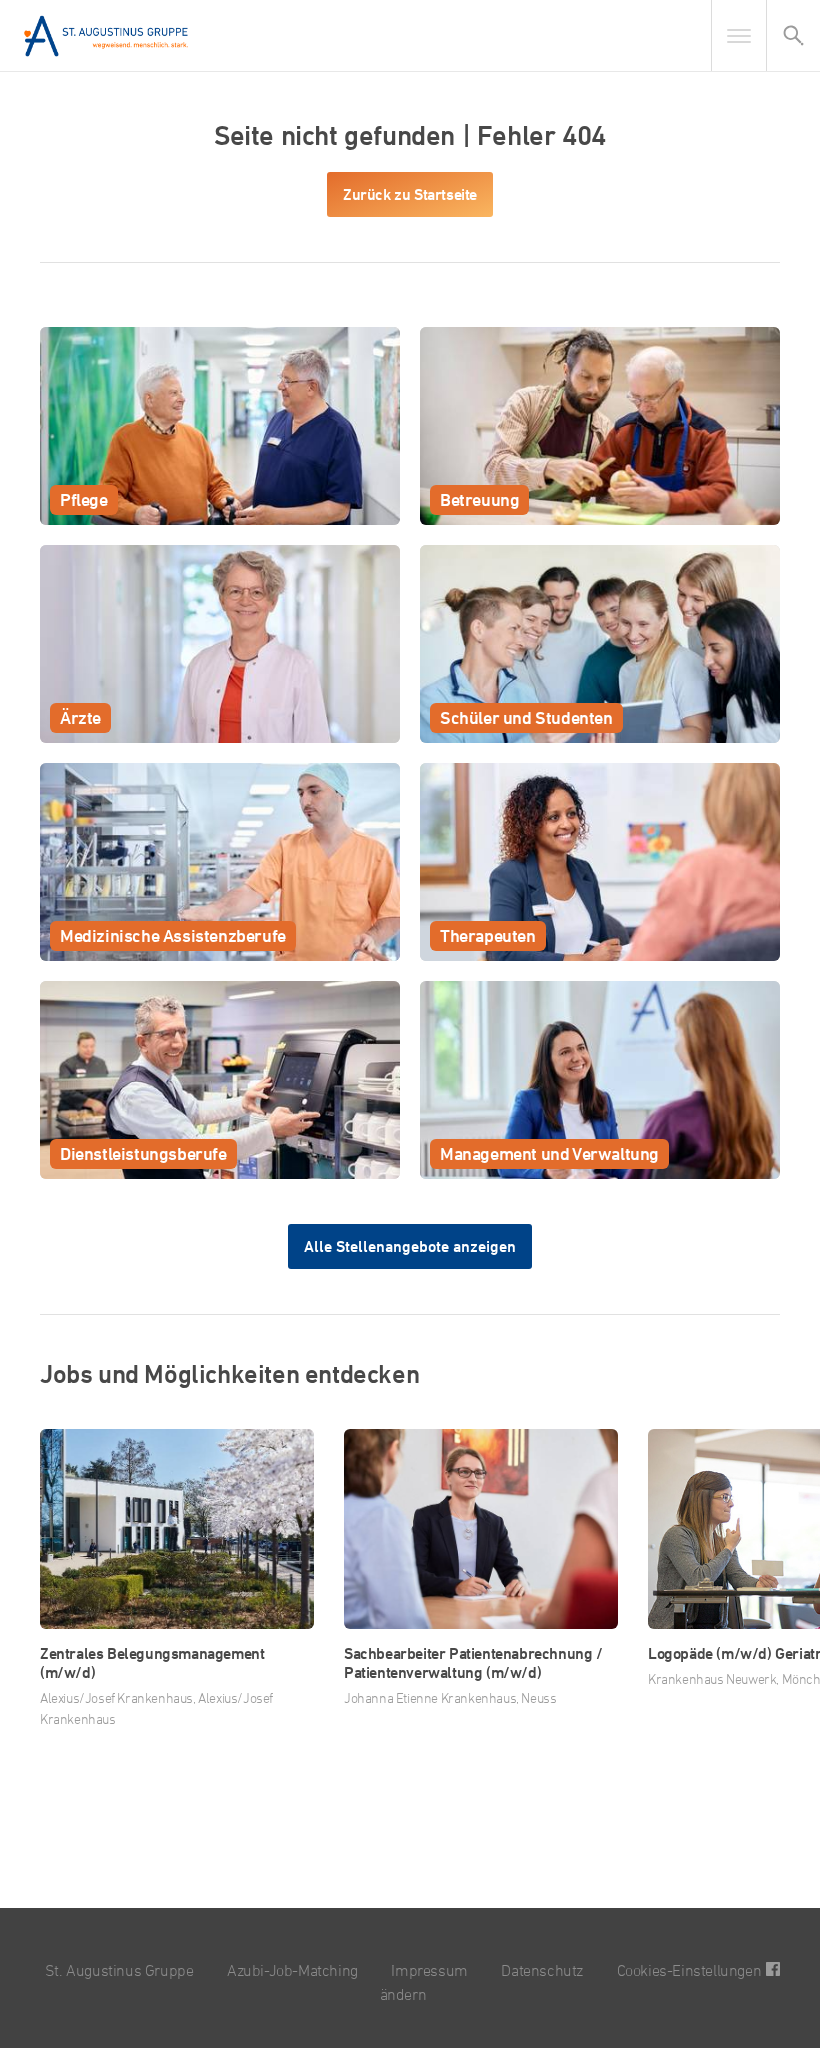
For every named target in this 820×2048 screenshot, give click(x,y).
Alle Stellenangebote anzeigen (410, 1246)
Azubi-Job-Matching (292, 1970)
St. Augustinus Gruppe (119, 1970)
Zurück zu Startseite (410, 194)
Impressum (429, 1970)
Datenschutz (542, 1970)
